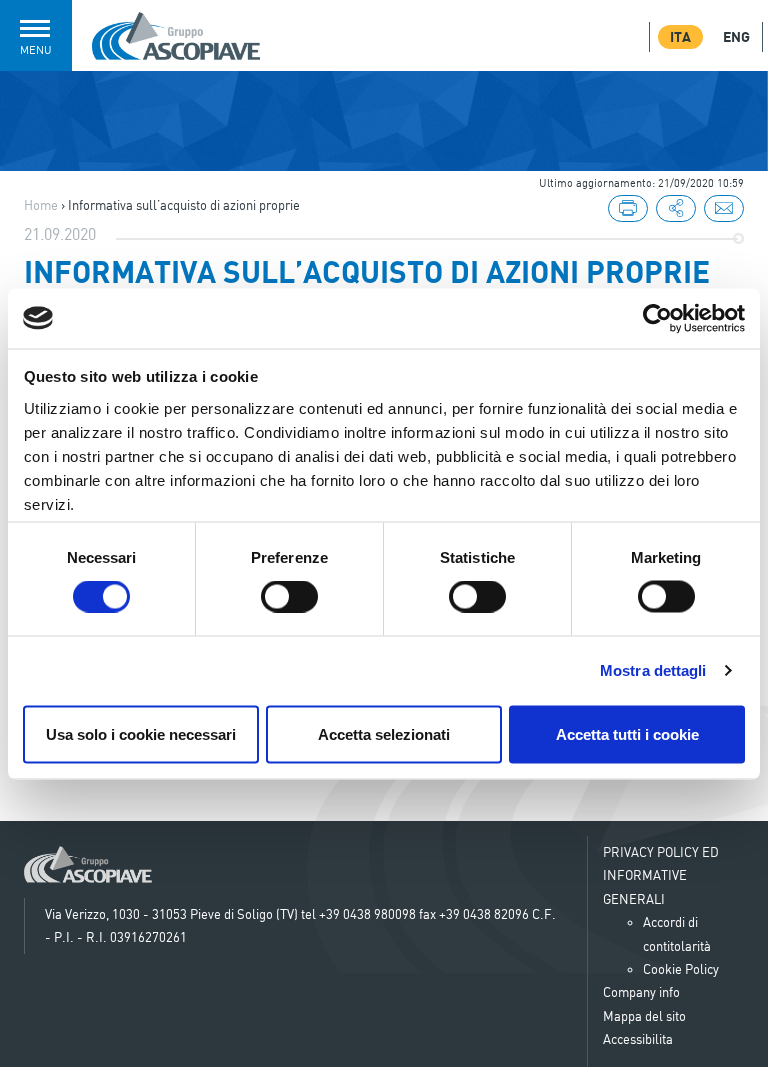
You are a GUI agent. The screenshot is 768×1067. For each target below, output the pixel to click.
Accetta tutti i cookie (627, 733)
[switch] (289, 597)
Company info (641, 992)
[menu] (676, 210)
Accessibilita (638, 1039)
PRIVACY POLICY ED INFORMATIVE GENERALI (661, 875)
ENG (736, 36)
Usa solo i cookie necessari (141, 733)
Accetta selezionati (384, 733)
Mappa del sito (644, 1016)
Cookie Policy (681, 969)
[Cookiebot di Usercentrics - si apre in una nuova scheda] (657, 318)
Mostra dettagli (653, 670)
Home (41, 205)
